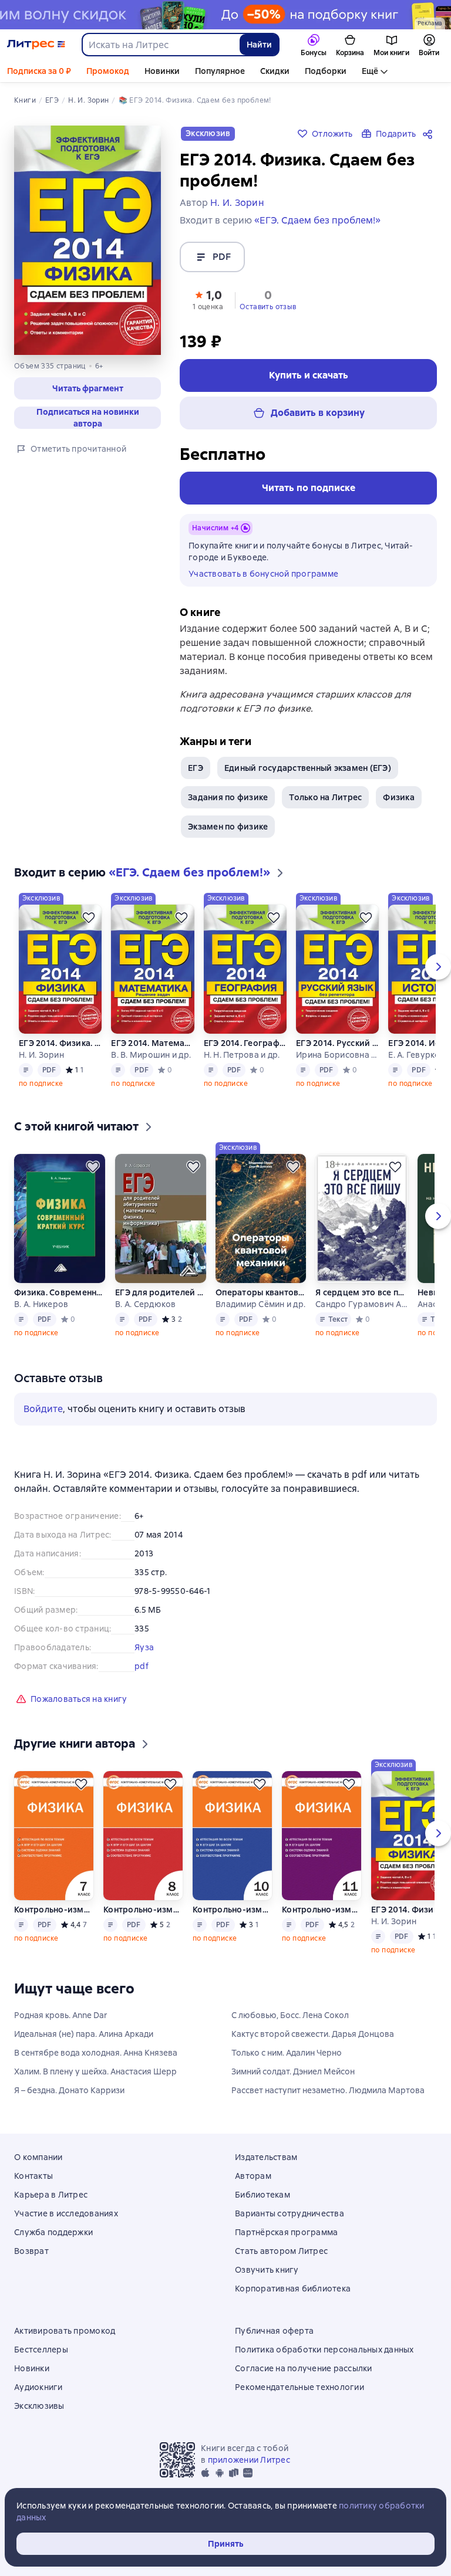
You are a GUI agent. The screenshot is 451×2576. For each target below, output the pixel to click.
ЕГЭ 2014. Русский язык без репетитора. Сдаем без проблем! (337, 1043)
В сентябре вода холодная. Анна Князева (96, 2053)
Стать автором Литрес (281, 2251)
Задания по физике (228, 797)
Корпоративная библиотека (293, 2289)
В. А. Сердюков (146, 1304)
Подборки (326, 71)
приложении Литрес (249, 2460)
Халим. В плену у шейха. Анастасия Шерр (95, 2071)
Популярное (220, 71)
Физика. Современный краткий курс (60, 1292)
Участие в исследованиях (66, 2213)
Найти (259, 45)
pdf (142, 1666)
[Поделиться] (430, 134)
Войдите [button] (43, 1409)
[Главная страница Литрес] (36, 45)
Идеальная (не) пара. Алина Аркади (84, 2034)
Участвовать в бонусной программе (263, 574)
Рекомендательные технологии (299, 2387)
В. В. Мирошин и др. (151, 1055)
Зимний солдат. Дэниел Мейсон (293, 2071)
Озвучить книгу (267, 2270)
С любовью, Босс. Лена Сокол (290, 2015)
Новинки (162, 71)
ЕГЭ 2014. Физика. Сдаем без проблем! (60, 1043)
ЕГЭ (196, 768)
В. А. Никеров (41, 1304)
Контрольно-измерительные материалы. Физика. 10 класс (233, 1910)
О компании (38, 2157)
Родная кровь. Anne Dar (61, 2015)
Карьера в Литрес (51, 2195)
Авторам (253, 2176)
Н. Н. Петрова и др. (242, 1055)
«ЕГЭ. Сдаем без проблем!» (317, 220)
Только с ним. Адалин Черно (287, 2053)
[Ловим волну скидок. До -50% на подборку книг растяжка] (225, 15)
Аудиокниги (38, 2387)
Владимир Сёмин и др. (260, 1304)
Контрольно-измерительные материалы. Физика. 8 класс (143, 1910)
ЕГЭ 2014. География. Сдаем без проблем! (245, 1043)
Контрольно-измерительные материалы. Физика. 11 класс (322, 1910)
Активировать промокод (65, 2331)
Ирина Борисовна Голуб (337, 1055)
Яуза (144, 1647)
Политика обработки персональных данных (324, 2350)
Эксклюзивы (39, 2406)
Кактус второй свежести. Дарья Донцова (313, 2034)
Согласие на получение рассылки (304, 2368)
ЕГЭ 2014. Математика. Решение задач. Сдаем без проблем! (152, 1043)
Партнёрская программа (286, 2232)
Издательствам (266, 2157)
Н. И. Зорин (41, 1055)
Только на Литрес (325, 797)
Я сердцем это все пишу (362, 1292)
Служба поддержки (53, 2232)
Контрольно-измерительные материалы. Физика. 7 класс (54, 1910)
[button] (208, 299)
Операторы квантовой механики (261, 1292)
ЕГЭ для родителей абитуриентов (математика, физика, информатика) (160, 1292)
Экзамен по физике (228, 827)
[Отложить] (89, 918)
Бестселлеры (41, 2350)
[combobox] (160, 45)
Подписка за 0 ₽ (39, 71)
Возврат (31, 2251)
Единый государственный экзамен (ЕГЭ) (308, 768)
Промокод (108, 71)
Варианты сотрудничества (290, 2213)
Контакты (33, 2176)
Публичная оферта (274, 2331)
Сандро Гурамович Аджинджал (362, 1304)
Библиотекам (262, 2195)
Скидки (275, 71)
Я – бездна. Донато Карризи (69, 2090)
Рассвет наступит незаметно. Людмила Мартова (328, 2090)
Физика (399, 797)
